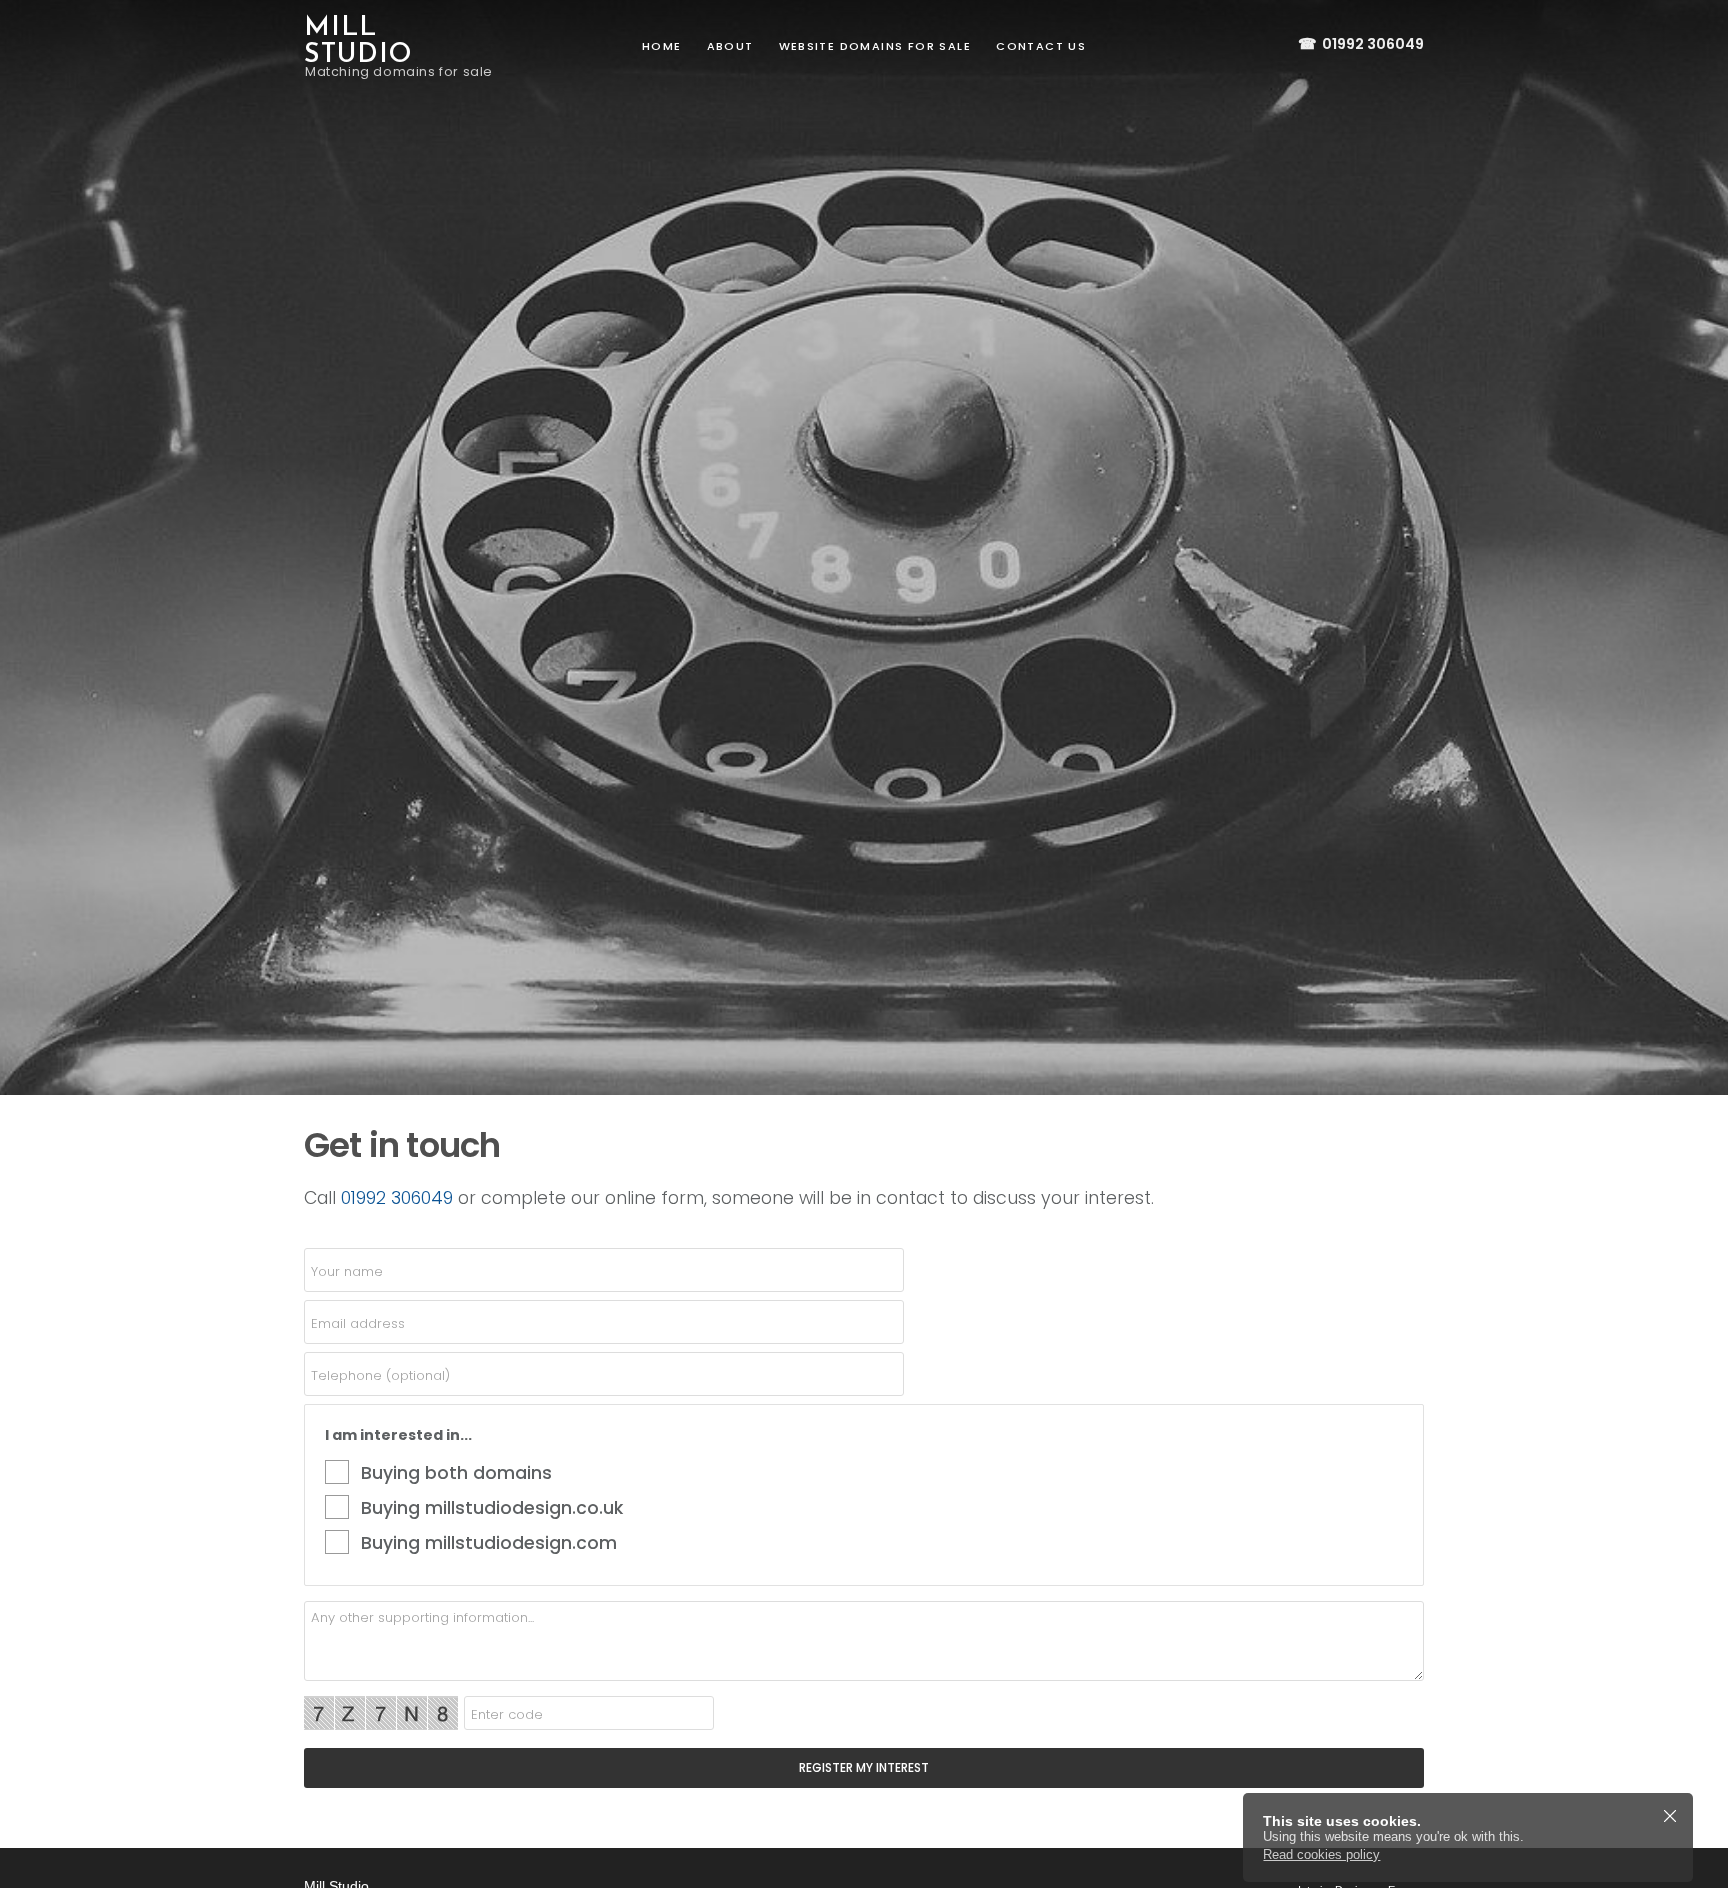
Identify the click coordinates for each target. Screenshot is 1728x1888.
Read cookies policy (1321, 1854)
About (730, 46)
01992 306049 (1361, 44)
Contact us (1041, 46)
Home (662, 46)
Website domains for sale (875, 46)
